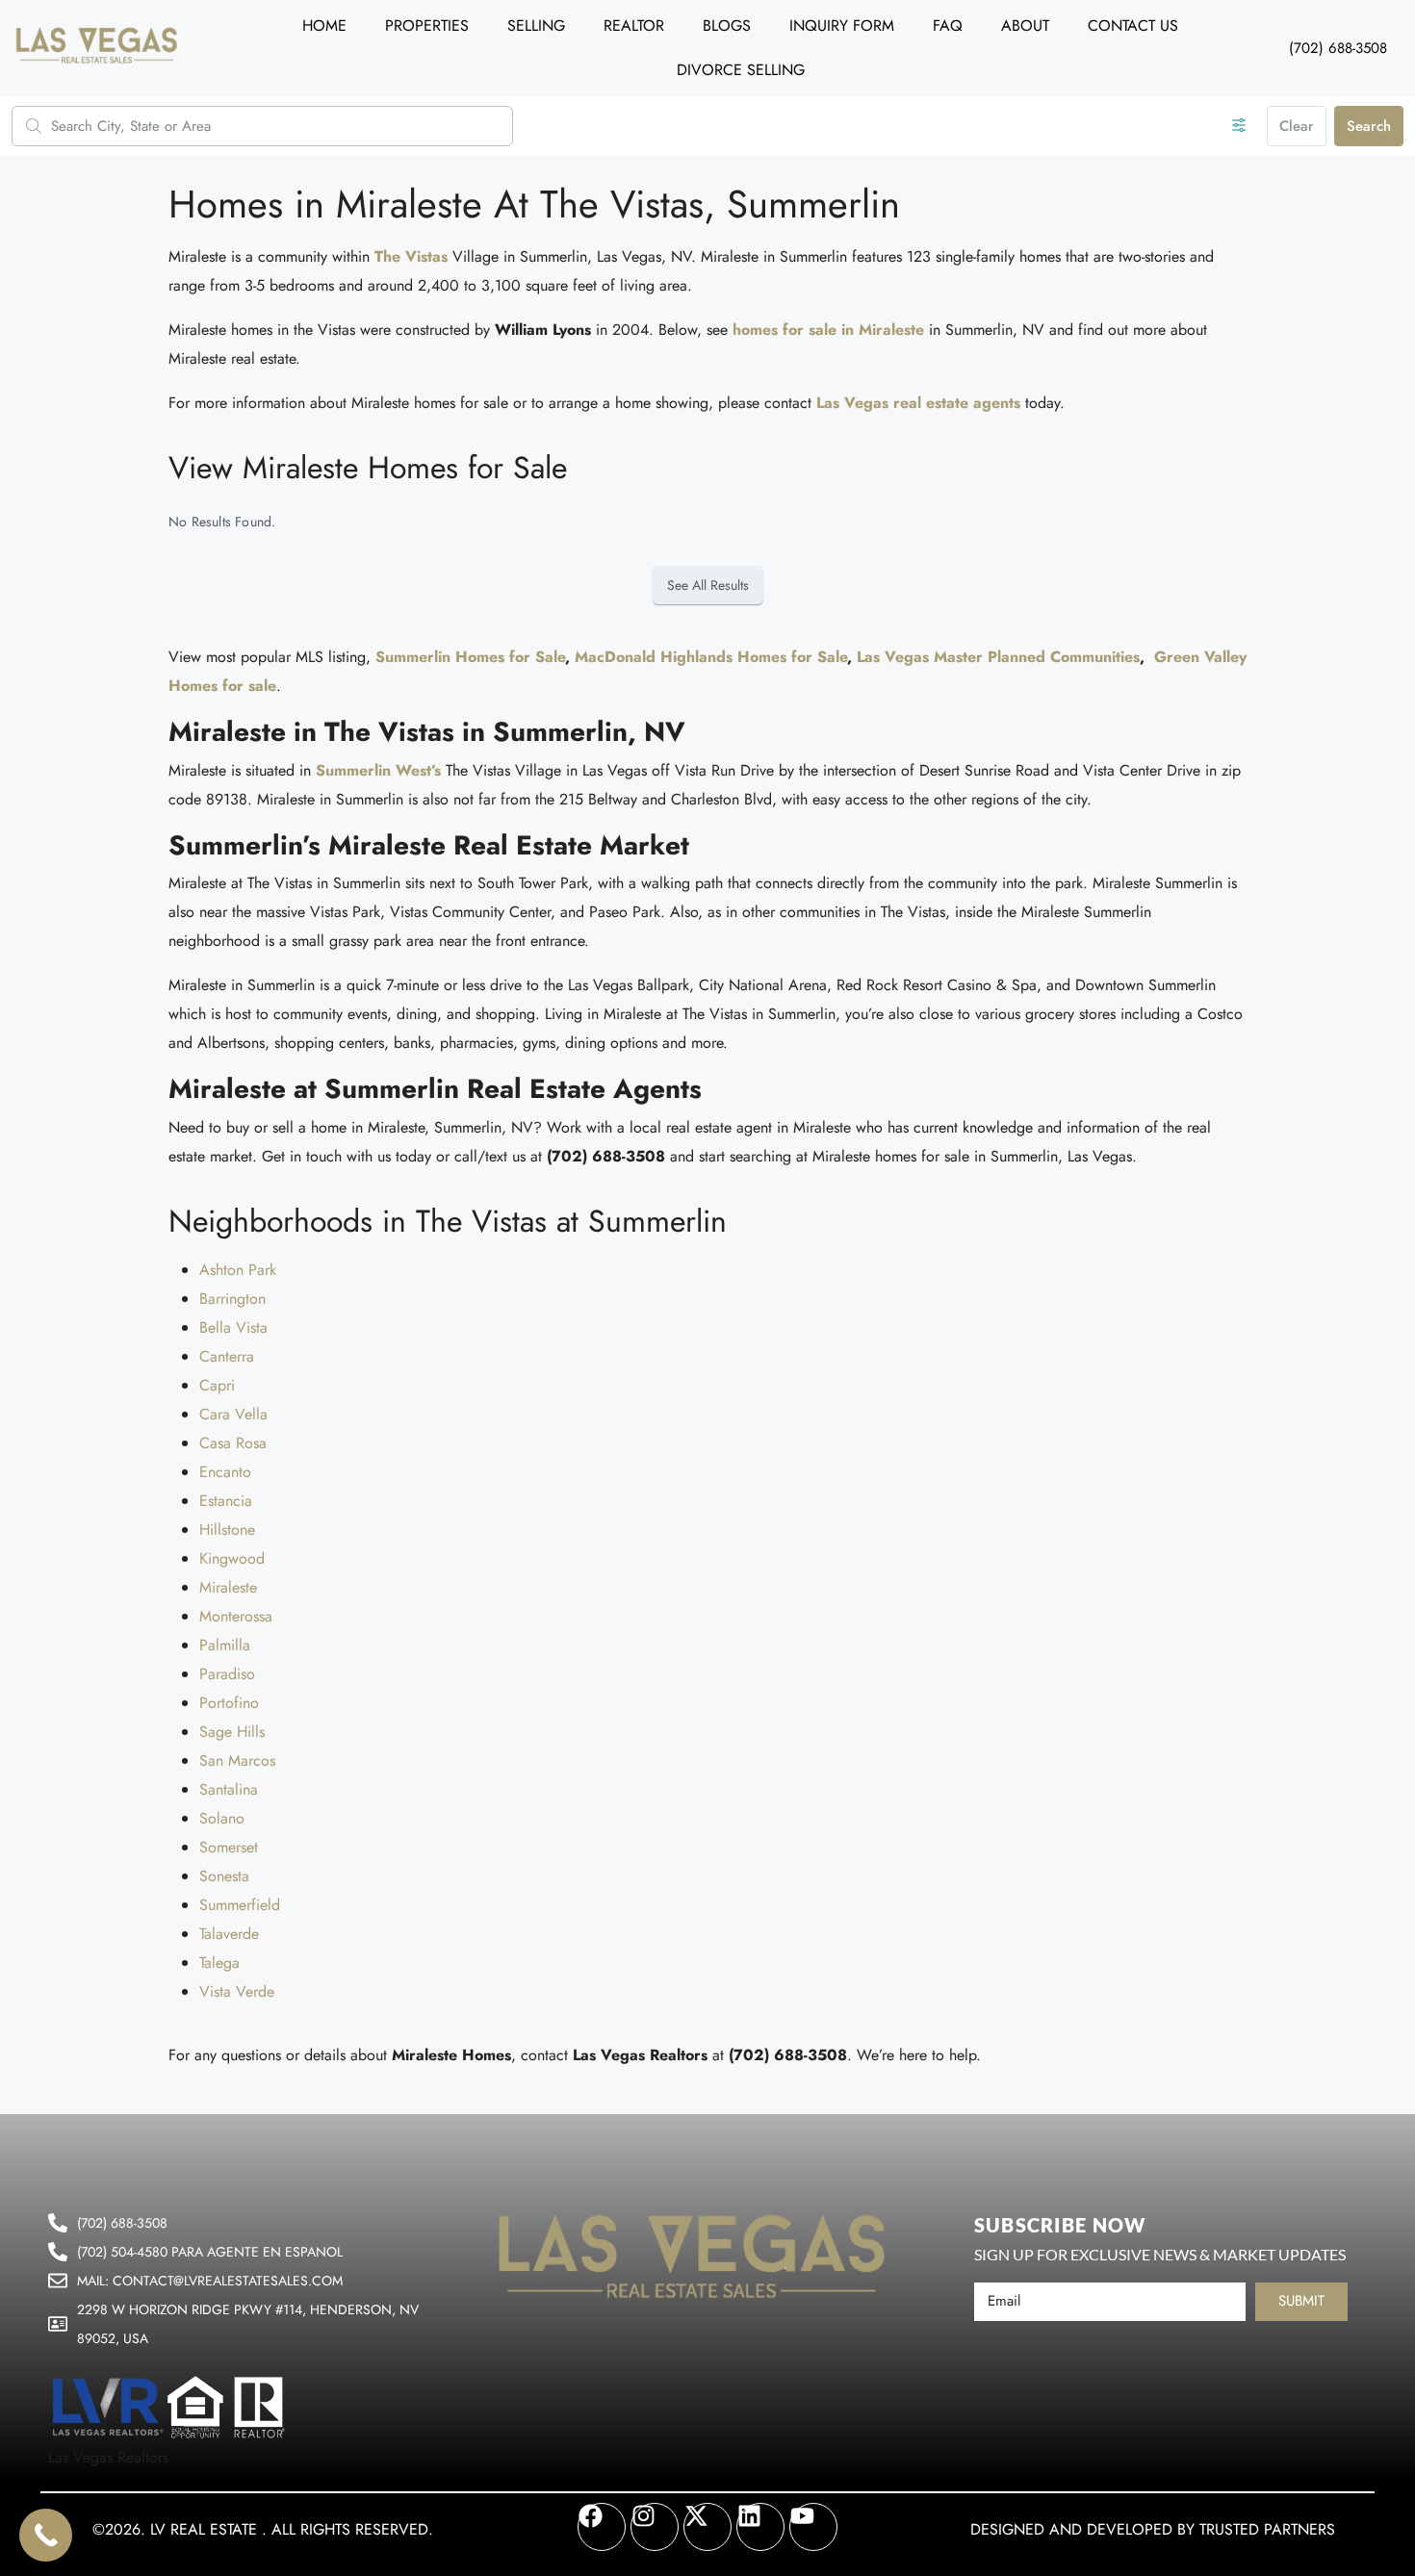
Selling (536, 26)
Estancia (226, 1501)
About (1025, 26)
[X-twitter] (707, 2527)
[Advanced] (1239, 126)
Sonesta (224, 1876)
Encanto (225, 1472)
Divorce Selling (741, 70)
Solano (222, 1818)
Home (324, 26)
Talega (219, 1963)
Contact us (1133, 26)
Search (1369, 126)
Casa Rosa (233, 1443)
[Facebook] (602, 2527)
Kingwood (232, 1558)
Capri (217, 1385)
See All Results (708, 585)
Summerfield (240, 1905)
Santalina (229, 1789)
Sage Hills (232, 1732)
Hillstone (227, 1530)
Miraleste (228, 1587)
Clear (1297, 126)
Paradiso (227, 1674)
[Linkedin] (760, 2527)
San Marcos (237, 1760)
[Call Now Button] (46, 2535)
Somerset (229, 1847)
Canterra (227, 1356)
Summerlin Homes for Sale (470, 657)
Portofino (229, 1703)
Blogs (727, 26)
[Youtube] (813, 2527)
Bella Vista (233, 1327)
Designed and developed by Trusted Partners (1153, 2529)
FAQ (948, 26)
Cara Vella (233, 1414)
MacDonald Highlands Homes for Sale (711, 657)
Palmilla (225, 1645)
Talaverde (229, 1934)
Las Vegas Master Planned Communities (998, 657)
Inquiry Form (842, 26)
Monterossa (236, 1616)
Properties (427, 26)
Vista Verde (237, 1991)
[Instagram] (655, 2527)
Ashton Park (238, 1270)
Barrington (232, 1299)
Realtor (634, 26)
